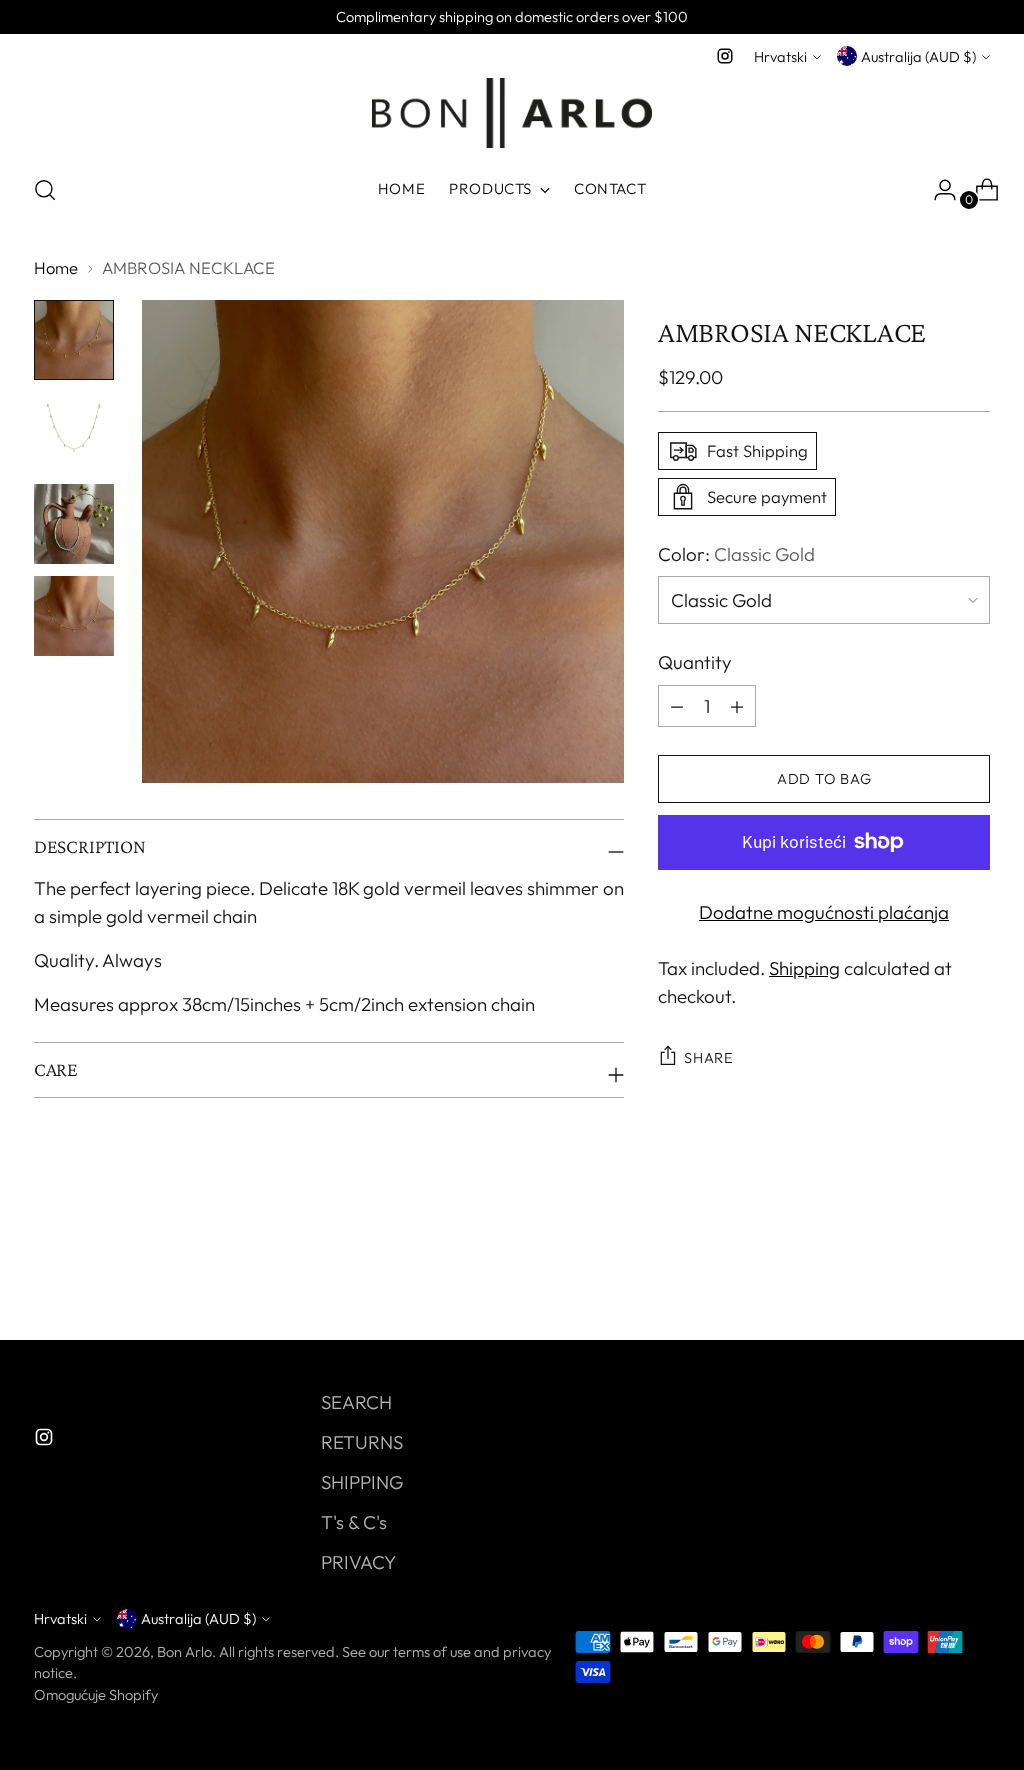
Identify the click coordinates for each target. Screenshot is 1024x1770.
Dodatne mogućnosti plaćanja (824, 912)
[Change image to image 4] (74, 616)
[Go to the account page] (937, 190)
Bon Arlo (184, 1651)
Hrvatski (780, 56)
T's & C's (354, 1522)
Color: (736, 554)
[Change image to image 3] (74, 524)
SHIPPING (362, 1482)
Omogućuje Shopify (96, 1694)
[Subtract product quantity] (737, 706)
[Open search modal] (45, 190)
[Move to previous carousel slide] (927, 1272)
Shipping (804, 968)
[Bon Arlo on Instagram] (725, 56)
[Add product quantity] (677, 706)
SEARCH (356, 1402)
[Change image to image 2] (74, 432)
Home (56, 267)
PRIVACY (358, 1562)
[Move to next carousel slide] (973, 1271)
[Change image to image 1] (74, 340)
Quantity (695, 662)
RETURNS (362, 1442)
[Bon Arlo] (512, 113)
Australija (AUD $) (918, 56)
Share (709, 1057)
